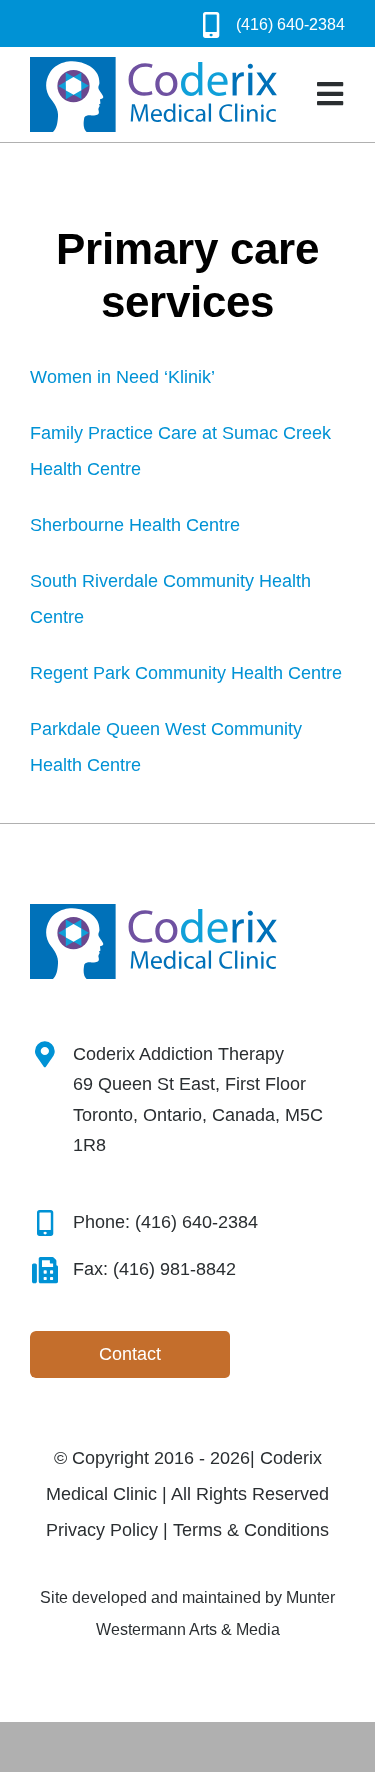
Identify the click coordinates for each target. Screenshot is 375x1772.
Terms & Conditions (251, 1530)
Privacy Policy (102, 1530)
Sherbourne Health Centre (135, 525)
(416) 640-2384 (290, 24)
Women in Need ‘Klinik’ (122, 377)
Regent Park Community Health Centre (186, 673)
